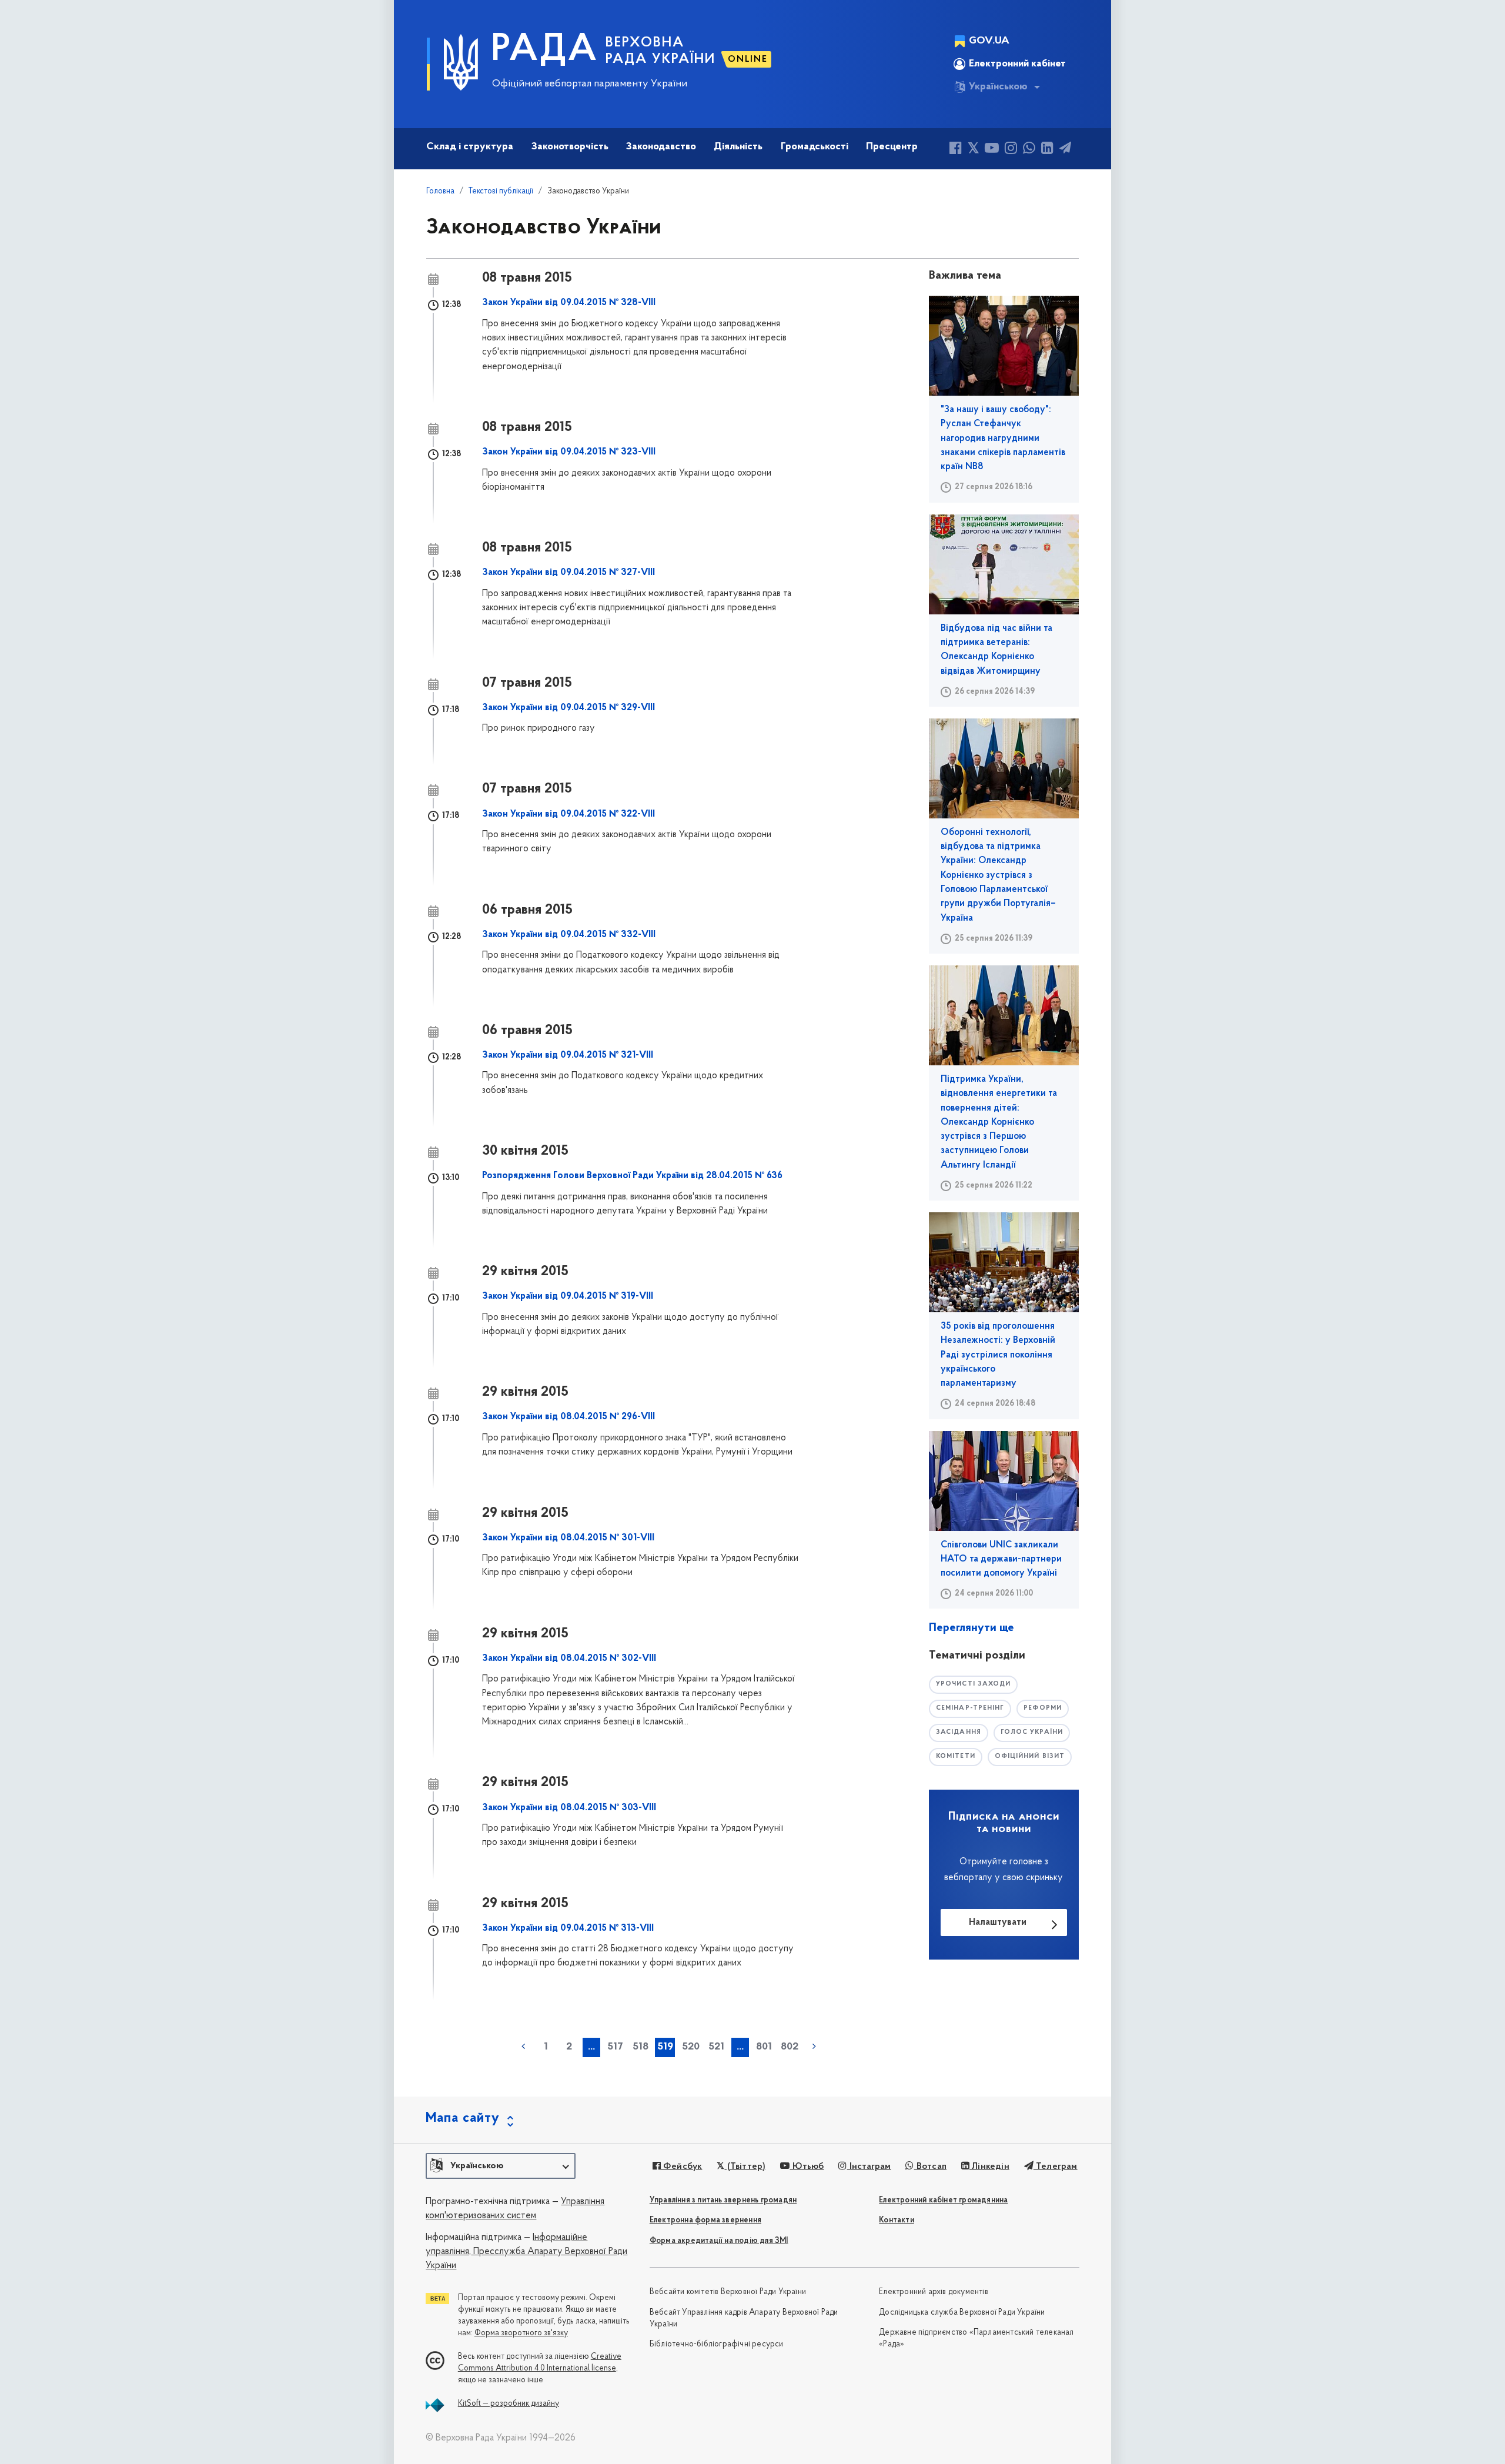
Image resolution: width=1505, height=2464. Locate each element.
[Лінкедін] (1047, 150)
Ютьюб (807, 2167)
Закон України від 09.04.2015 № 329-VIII (568, 708)
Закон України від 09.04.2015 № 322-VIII (568, 814)
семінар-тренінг (970, 1708)
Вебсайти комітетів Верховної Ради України (728, 2292)
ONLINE (748, 59)
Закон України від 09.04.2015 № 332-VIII (569, 935)
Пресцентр (892, 147)
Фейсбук (682, 2167)
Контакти (897, 2220)
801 (764, 2047)
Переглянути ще (971, 1628)
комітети (956, 1756)
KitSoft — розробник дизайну (509, 2404)
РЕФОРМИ (1043, 1708)
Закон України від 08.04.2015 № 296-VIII (568, 1417)
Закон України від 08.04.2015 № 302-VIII (569, 1659)
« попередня (523, 2047)
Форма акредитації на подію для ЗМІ (719, 2241)
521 (716, 2047)
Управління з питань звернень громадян (723, 2200)
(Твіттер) (745, 2167)
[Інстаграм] (1011, 150)
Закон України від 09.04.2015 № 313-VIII (568, 1928)
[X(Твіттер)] (973, 150)
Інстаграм (869, 2167)
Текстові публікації (501, 191)
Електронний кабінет (1017, 64)
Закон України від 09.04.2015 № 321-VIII (568, 1055)
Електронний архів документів (934, 2292)
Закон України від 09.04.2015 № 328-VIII (569, 303)
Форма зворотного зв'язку (521, 2333)
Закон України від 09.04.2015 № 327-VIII (568, 573)
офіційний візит (1030, 1756)
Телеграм (1056, 2167)
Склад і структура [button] (470, 147)
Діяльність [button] (738, 147)
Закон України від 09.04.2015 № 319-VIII (568, 1296)
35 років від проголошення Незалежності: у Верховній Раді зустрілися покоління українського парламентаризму (998, 1355)
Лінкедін (989, 2167)
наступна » (814, 2047)
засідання (959, 1732)
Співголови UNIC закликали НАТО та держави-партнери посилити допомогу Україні (1001, 1559)
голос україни (1032, 1732)
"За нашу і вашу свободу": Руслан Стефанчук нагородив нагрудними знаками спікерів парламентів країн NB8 (1003, 438)
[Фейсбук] (956, 150)
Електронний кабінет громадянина (943, 2200)
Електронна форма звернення (705, 2220)
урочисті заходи (974, 1684)
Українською (998, 87)
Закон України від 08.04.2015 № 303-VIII (569, 1808)
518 (641, 2047)
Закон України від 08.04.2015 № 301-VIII (568, 1538)
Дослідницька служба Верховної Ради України (962, 2313)
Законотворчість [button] (570, 147)
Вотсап (930, 2167)
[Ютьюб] (992, 150)
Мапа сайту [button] (463, 2118)
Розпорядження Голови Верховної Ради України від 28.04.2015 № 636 (632, 1176)
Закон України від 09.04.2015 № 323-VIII (569, 452)
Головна (440, 191)
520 (691, 2047)
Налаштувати (998, 1923)
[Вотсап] (1029, 150)
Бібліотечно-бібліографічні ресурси (717, 2344)
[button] (501, 2166)
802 (790, 2047)
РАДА (545, 51)
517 (615, 2047)
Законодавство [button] (661, 147)
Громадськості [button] (815, 147)
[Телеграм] (1065, 150)
